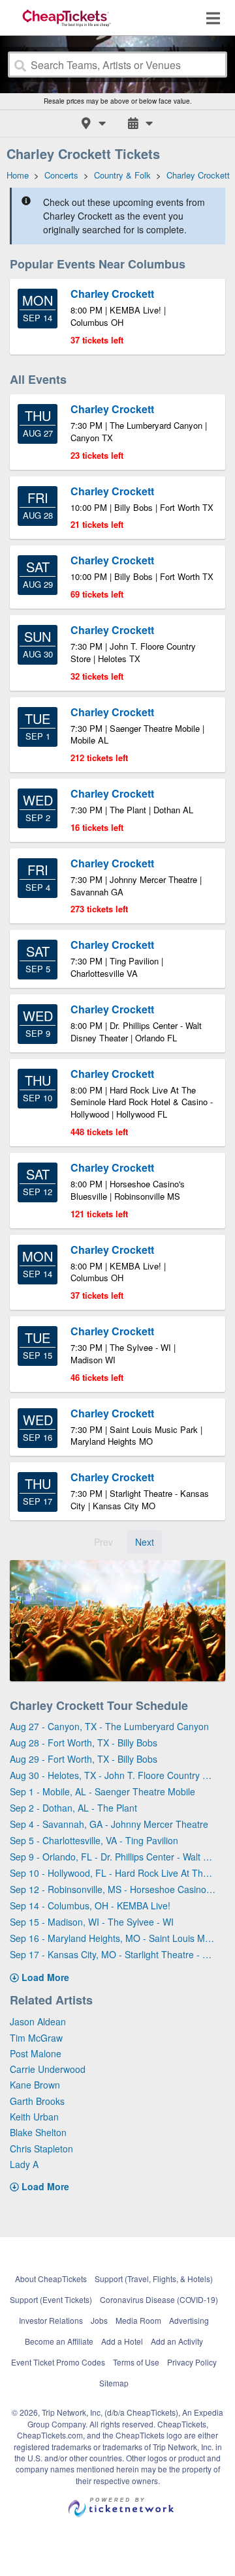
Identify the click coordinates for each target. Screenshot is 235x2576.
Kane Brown (35, 2085)
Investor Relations (51, 2320)
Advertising (189, 2320)
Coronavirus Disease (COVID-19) (159, 2299)
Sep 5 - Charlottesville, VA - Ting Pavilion (94, 1840)
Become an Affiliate (59, 2341)
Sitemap (114, 2383)
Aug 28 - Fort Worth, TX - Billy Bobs (84, 1743)
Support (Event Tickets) (51, 2299)
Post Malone (36, 2053)
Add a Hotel (122, 2341)
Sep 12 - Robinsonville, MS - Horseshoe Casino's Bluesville (113, 1889)
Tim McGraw (36, 2038)
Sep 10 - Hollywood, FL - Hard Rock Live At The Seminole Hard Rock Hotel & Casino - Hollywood (113, 1873)
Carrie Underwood (48, 2069)
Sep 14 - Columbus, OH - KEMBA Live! (90, 1905)
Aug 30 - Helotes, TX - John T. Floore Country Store (113, 1775)
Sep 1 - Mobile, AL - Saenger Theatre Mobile (102, 1791)
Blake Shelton (38, 2132)
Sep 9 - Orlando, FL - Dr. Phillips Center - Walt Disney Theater (113, 1857)
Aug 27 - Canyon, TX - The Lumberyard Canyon (109, 1726)
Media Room (138, 2320)
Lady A (24, 2164)
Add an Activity (177, 2341)
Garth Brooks (37, 2101)
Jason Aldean (38, 2021)
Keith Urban (34, 2117)
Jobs (99, 2320)
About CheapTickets (51, 2279)
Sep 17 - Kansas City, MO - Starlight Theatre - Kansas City (113, 1954)
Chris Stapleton (41, 2149)
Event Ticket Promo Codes (58, 2362)
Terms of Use (136, 2362)
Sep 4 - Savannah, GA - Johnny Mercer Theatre (109, 1824)
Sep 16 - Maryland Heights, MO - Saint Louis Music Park (113, 1938)
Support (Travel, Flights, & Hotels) (154, 2279)
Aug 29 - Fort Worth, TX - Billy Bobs (84, 1759)
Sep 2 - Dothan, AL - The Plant (73, 1808)
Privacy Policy (192, 2362)
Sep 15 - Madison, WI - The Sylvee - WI (92, 1922)
